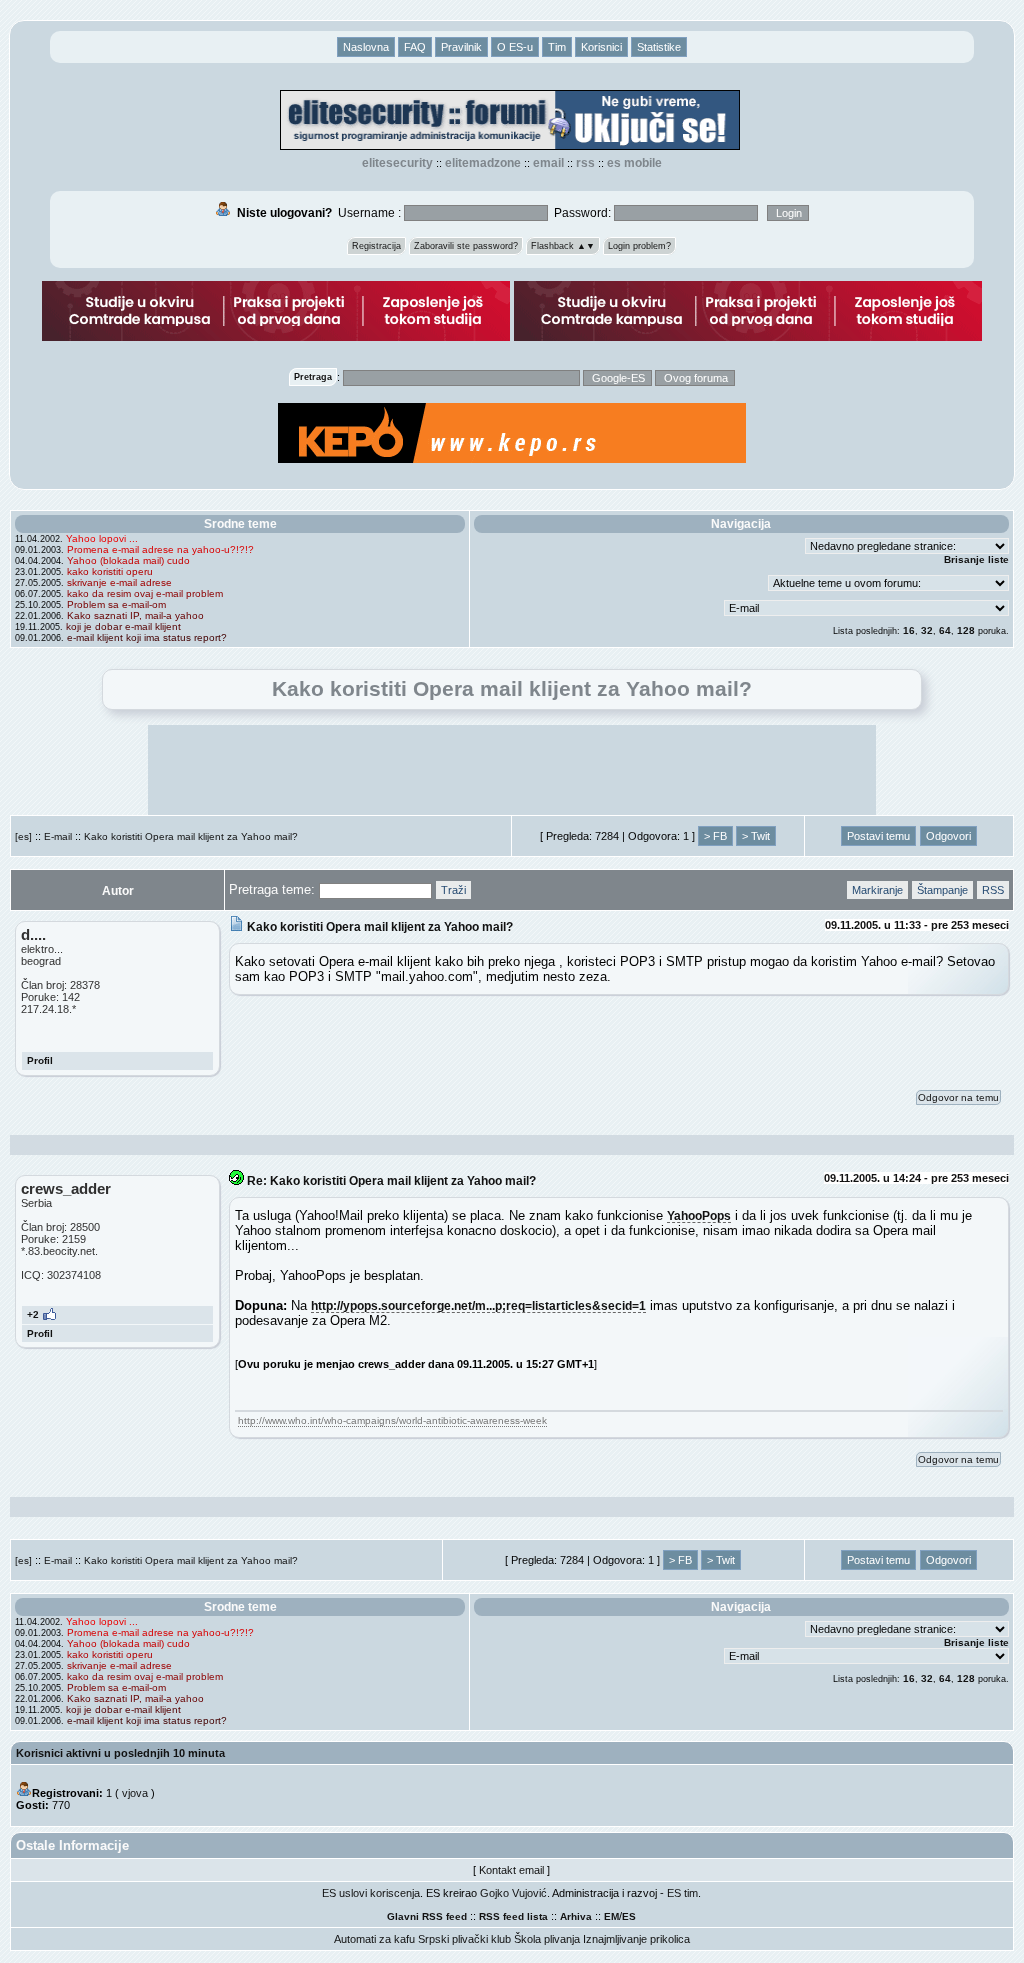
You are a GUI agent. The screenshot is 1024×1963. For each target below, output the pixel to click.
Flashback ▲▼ (563, 246)
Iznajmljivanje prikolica (636, 1939)
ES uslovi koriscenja (371, 1893)
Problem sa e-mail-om (116, 604)
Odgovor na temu (958, 1097)
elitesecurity (397, 163)
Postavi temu (878, 836)
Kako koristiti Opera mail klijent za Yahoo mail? (191, 836)
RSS (585, 163)
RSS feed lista (513, 1916)
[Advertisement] (512, 770)
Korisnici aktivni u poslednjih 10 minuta (120, 1753)
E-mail (58, 836)
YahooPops (699, 1215)
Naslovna (366, 47)
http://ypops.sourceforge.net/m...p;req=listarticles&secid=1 (478, 1305)
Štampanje (942, 890)
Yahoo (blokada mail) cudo (128, 560)
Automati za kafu (374, 1939)
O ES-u (515, 47)
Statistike (659, 47)
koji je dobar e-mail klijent (123, 626)
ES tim (682, 1893)
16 (909, 630)
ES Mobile (634, 163)
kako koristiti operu (110, 571)
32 (927, 630)
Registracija (376, 246)
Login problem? (639, 246)
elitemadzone (483, 163)
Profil (40, 1060)
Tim (557, 47)
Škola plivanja (547, 1939)
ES (629, 1916)
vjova (135, 1793)
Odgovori (948, 836)
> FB (715, 836)
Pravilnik (461, 47)
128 (966, 630)
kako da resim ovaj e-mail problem (145, 593)
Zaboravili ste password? (466, 246)
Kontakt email (511, 1870)
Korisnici (601, 47)
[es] (23, 836)
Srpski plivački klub (464, 1939)
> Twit (756, 836)
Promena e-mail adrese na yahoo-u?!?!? (160, 549)
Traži (453, 890)
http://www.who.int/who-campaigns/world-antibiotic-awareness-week (392, 1420)
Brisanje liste (976, 559)
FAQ (415, 47)
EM (611, 1916)
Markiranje (877, 890)
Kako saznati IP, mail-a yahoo (135, 615)
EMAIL (548, 163)
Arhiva (576, 1916)
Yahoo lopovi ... (102, 538)
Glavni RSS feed (427, 1916)
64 (945, 630)
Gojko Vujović (513, 1893)
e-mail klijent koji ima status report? (147, 637)
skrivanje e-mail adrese (119, 582)
